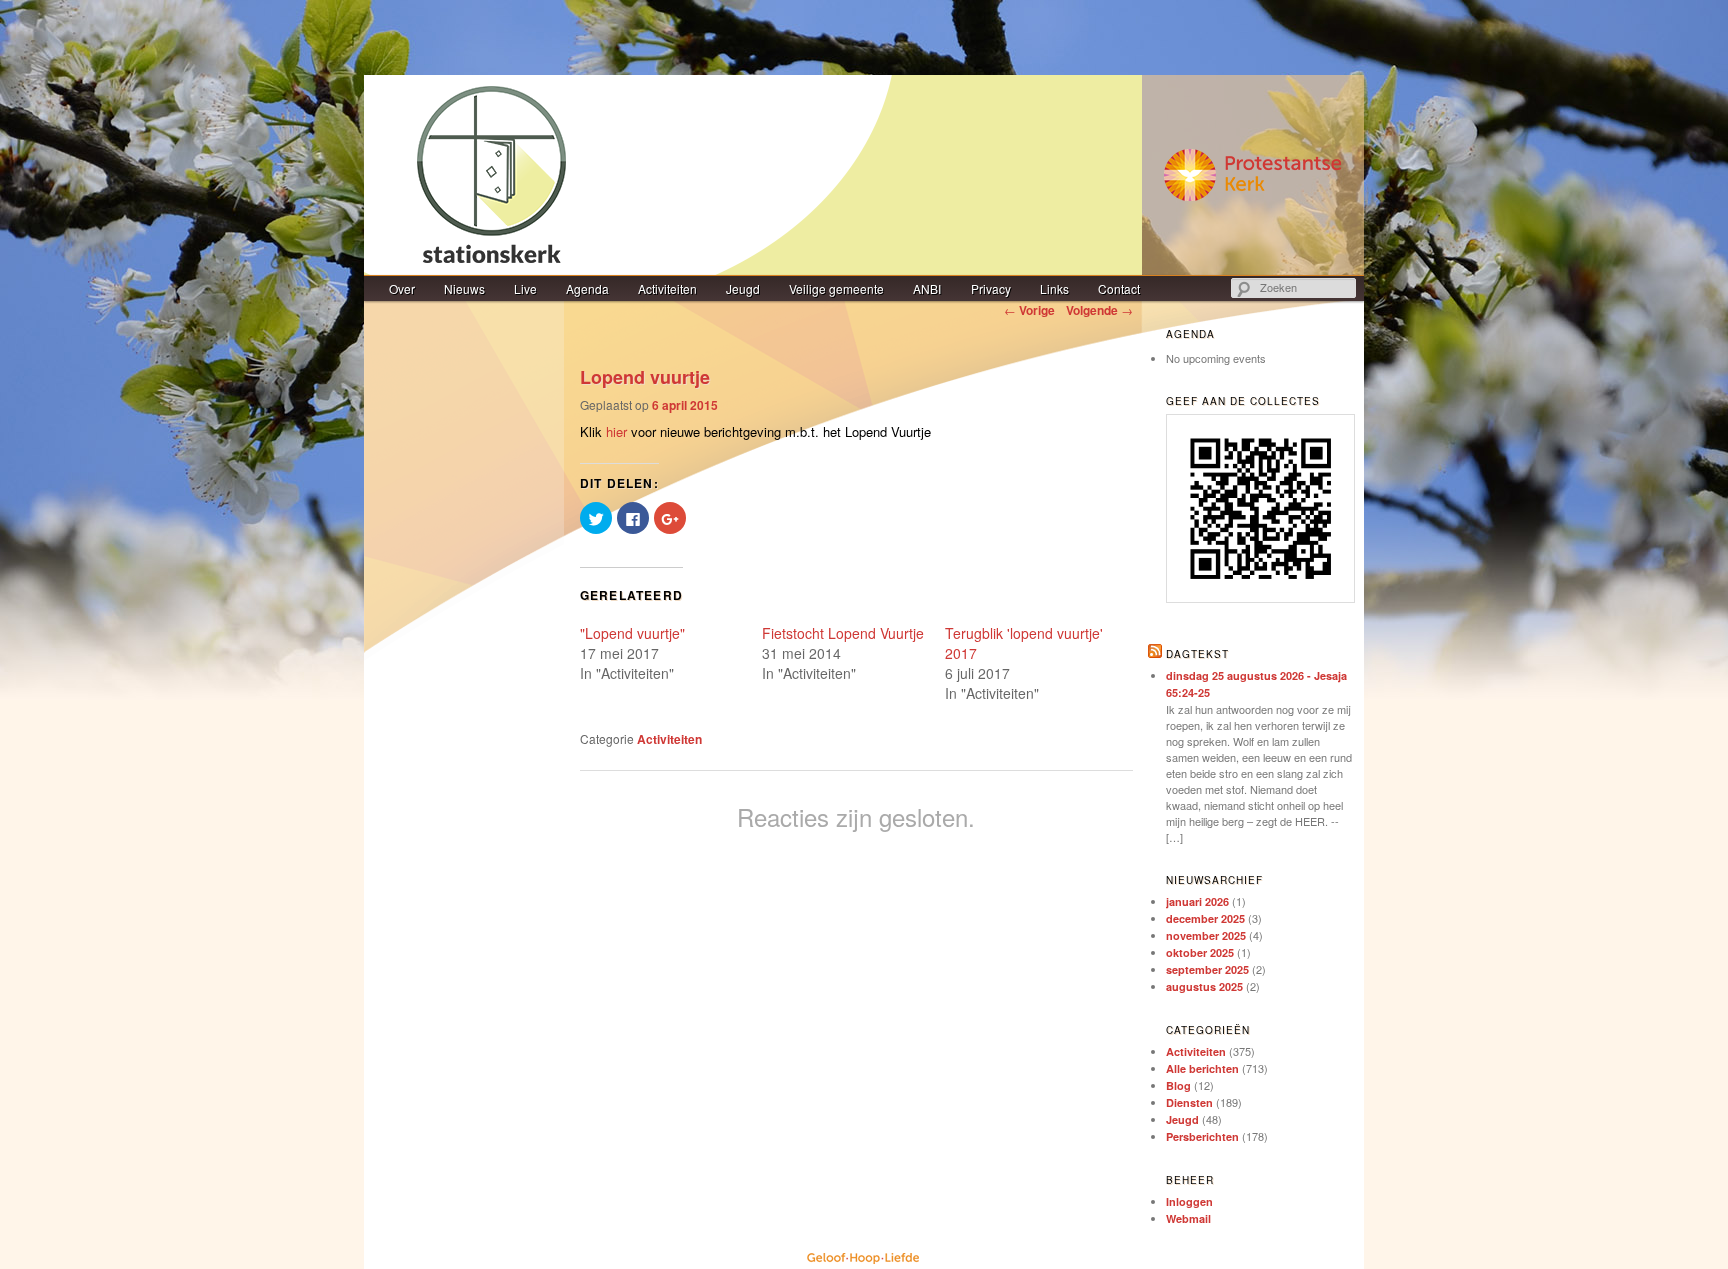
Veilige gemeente (836, 288)
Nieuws (464, 288)
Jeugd (743, 288)
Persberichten (1202, 1136)
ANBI (927, 288)
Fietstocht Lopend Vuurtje (843, 633)
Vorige (1029, 310)
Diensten (1189, 1102)
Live (525, 288)
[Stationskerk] (864, 175)
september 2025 (1207, 969)
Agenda (587, 288)
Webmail (1188, 1218)
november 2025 (1206, 935)
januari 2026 (1197, 901)
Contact (1119, 288)
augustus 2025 (1204, 986)
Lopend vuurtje (645, 377)
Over (402, 288)
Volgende (1099, 310)
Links (1054, 288)
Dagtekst (1197, 654)
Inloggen (1189, 1201)
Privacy (991, 288)
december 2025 (1205, 918)
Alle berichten (1202, 1068)
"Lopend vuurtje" (632, 633)
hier (616, 431)
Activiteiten (667, 288)
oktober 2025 (1200, 952)
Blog (1178, 1085)
